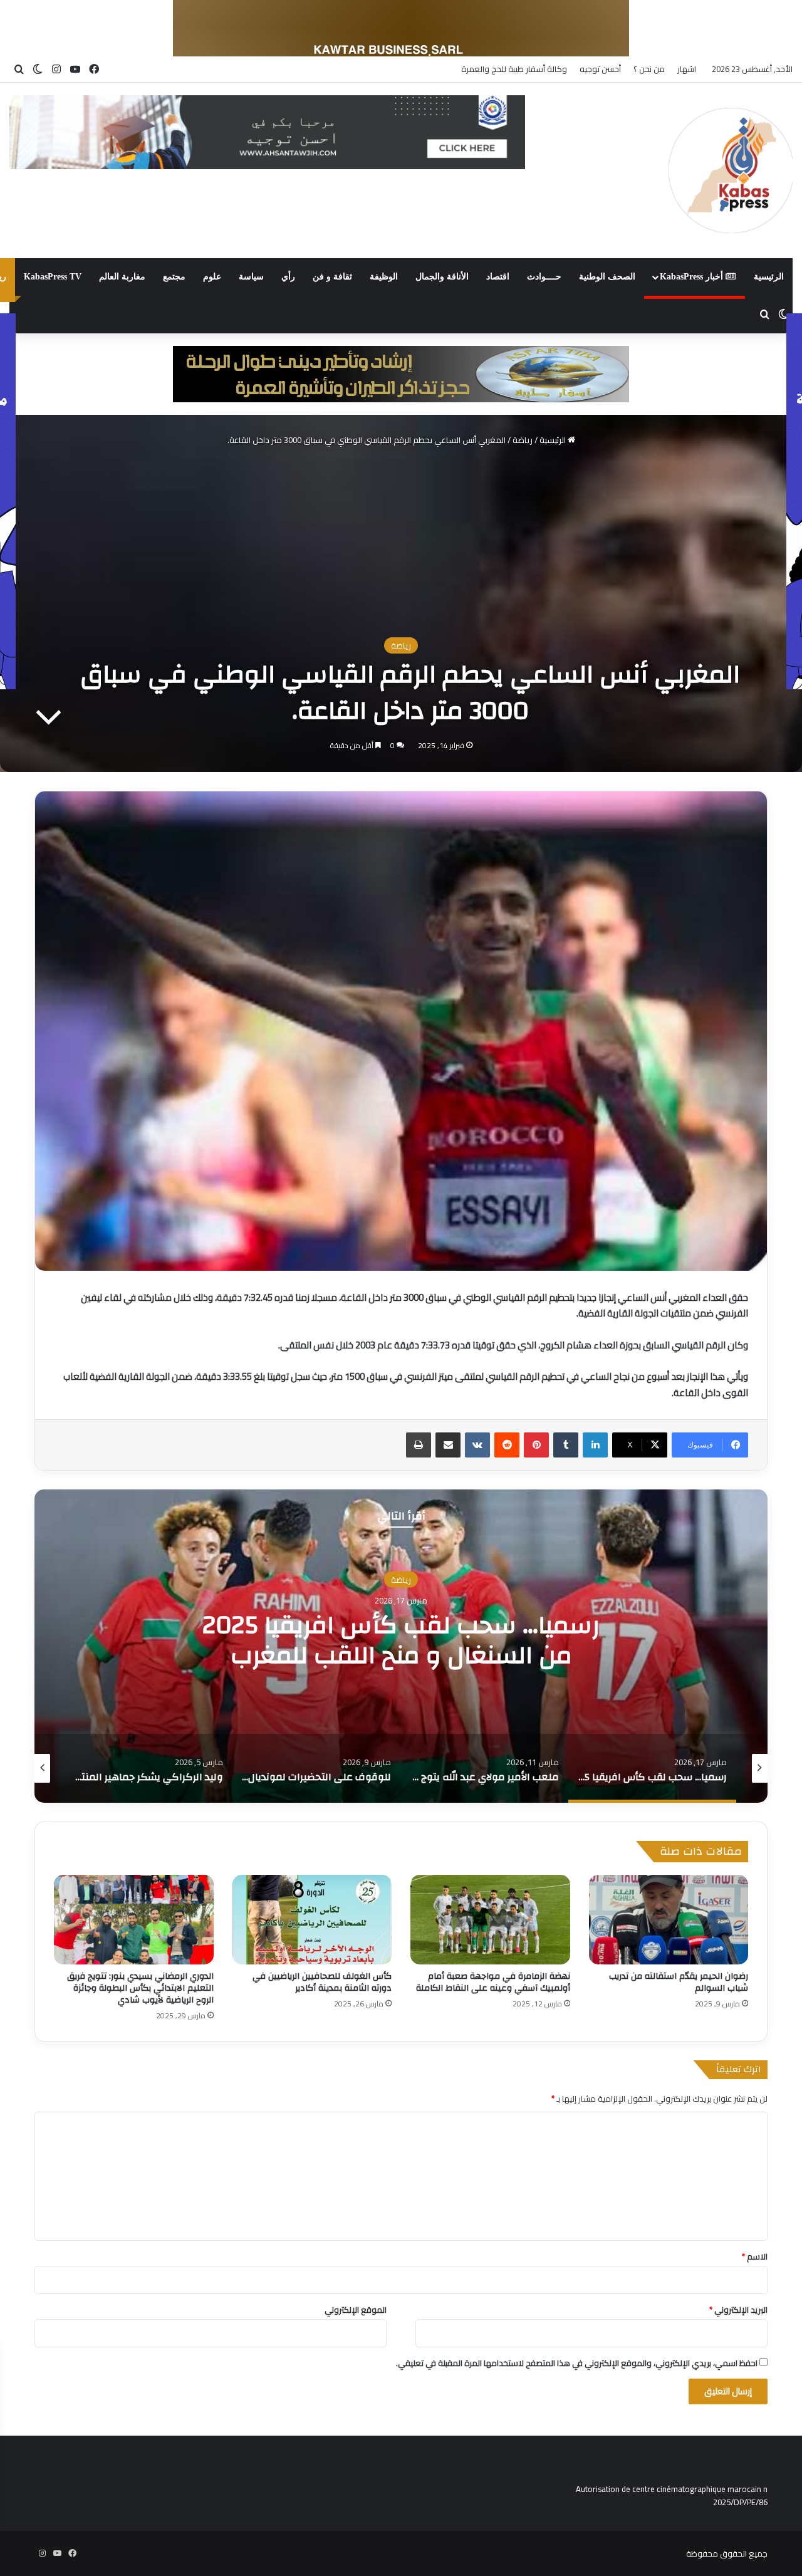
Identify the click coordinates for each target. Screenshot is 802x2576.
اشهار (687, 69)
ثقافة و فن (332, 277)
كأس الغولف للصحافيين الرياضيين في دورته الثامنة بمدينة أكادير (322, 1982)
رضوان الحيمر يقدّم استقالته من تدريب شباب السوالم (679, 1982)
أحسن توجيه (600, 69)
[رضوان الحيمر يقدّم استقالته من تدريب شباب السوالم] (669, 1920)
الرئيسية (769, 277)
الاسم (755, 2256)
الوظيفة (384, 277)
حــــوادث (544, 277)
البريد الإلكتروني (738, 2310)
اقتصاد (498, 277)
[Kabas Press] (731, 170)
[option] (401, 1646)
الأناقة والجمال (442, 277)
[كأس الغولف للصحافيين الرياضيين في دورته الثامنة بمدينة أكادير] (312, 1920)
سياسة (251, 277)
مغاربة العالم (122, 277)
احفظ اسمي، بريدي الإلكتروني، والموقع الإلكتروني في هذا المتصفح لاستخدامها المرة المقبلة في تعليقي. (577, 2363)
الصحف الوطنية (607, 277)
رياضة (523, 440)
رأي (288, 277)
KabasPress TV (53, 277)
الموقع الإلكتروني (356, 2310)
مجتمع (174, 277)
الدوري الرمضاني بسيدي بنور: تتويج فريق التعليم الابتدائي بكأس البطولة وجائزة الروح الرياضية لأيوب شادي (140, 1988)
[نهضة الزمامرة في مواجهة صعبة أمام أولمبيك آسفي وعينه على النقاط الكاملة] (490, 1920)
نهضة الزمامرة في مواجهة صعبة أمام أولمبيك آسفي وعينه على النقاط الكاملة (493, 1982)
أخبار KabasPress (693, 277)
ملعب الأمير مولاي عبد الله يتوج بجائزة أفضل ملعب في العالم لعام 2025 (401, 1640)
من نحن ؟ (649, 69)
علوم (212, 277)
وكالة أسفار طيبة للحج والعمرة (514, 69)
